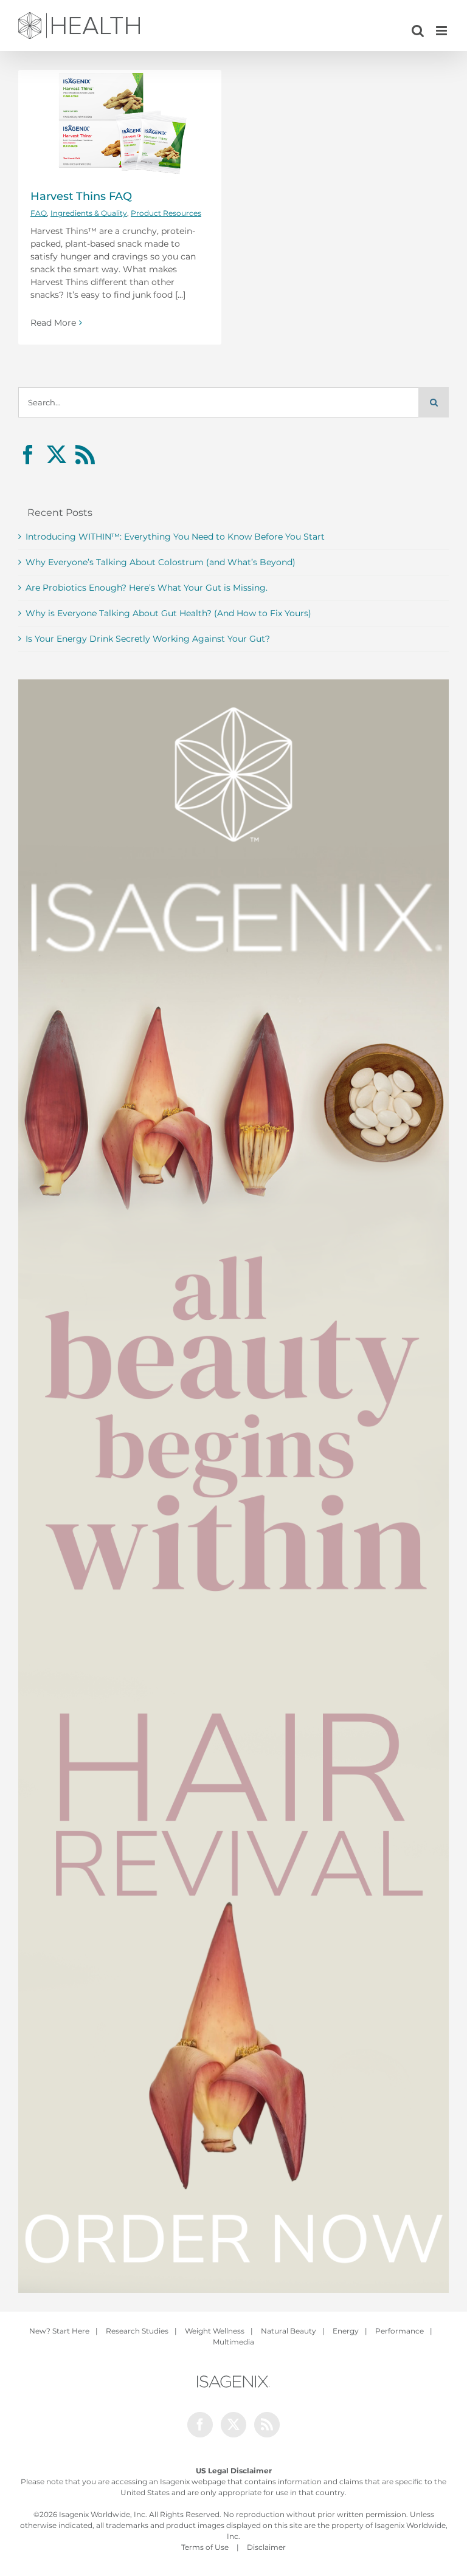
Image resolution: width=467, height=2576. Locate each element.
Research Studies (137, 2331)
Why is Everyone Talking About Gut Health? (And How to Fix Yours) (168, 613)
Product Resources (166, 213)
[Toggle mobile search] (418, 31)
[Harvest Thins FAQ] (120, 123)
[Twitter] (57, 455)
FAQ (39, 213)
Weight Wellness (215, 2331)
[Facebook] (28, 455)
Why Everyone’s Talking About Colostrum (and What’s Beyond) (161, 562)
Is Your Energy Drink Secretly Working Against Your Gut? (148, 639)
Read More (53, 323)
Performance (400, 2331)
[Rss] (85, 455)
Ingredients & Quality (89, 213)
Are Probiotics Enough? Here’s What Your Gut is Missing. (147, 588)
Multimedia (233, 2342)
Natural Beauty (289, 2331)
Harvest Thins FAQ (81, 196)
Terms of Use (205, 2547)
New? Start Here (59, 2331)
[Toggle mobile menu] (442, 31)
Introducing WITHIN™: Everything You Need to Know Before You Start (175, 537)
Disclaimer (266, 2547)
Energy (346, 2331)
